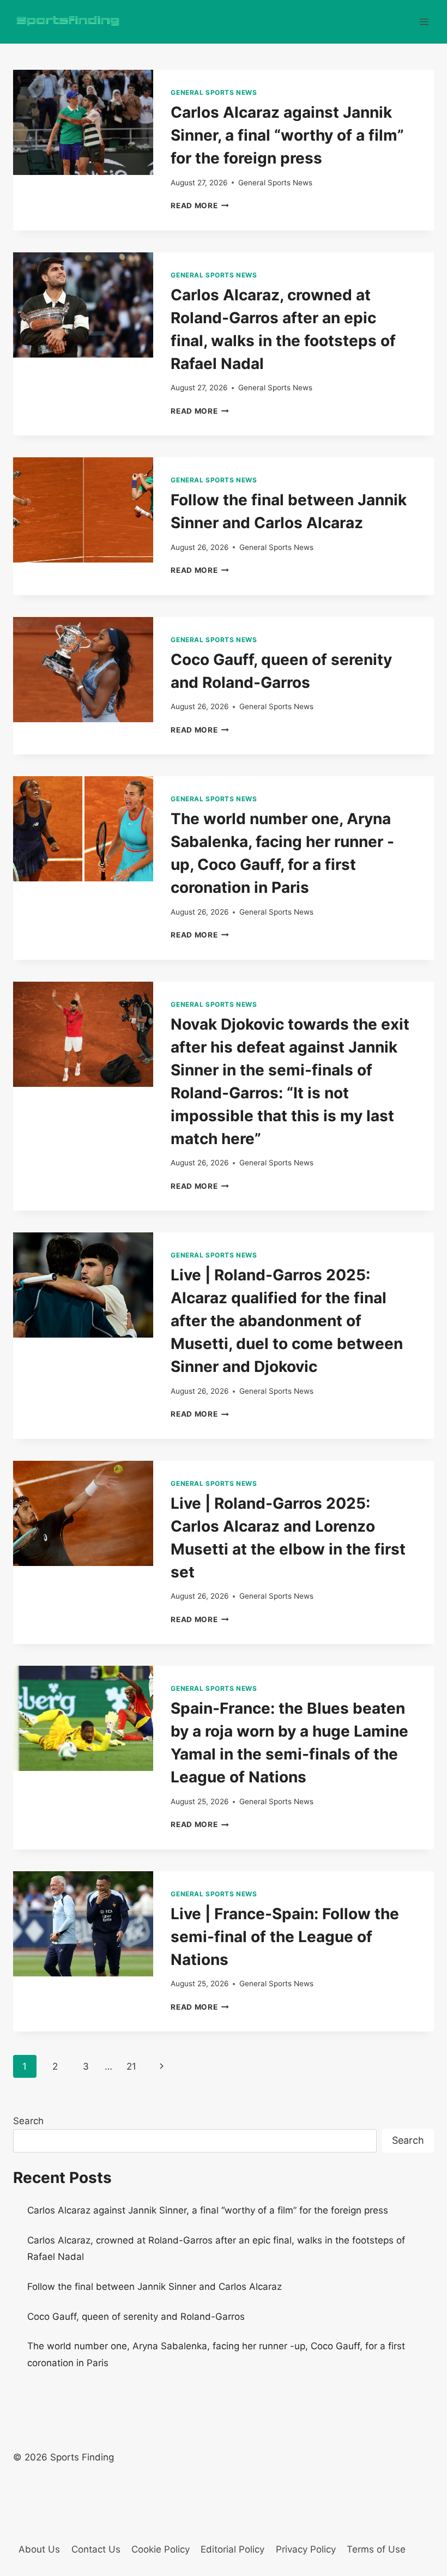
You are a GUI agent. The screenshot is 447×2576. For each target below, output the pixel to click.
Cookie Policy (161, 2549)
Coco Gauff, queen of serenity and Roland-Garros (136, 2317)
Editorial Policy (232, 2549)
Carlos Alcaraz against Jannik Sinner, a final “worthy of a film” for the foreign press (287, 135)
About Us (39, 2549)
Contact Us (96, 2549)
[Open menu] (424, 22)
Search (28, 2121)
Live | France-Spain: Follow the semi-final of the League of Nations (285, 1937)
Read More (200, 205)
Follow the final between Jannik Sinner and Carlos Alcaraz (155, 2287)
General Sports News (214, 92)
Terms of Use (376, 2549)
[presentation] (83, 122)
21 (131, 2066)
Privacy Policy (306, 2549)
